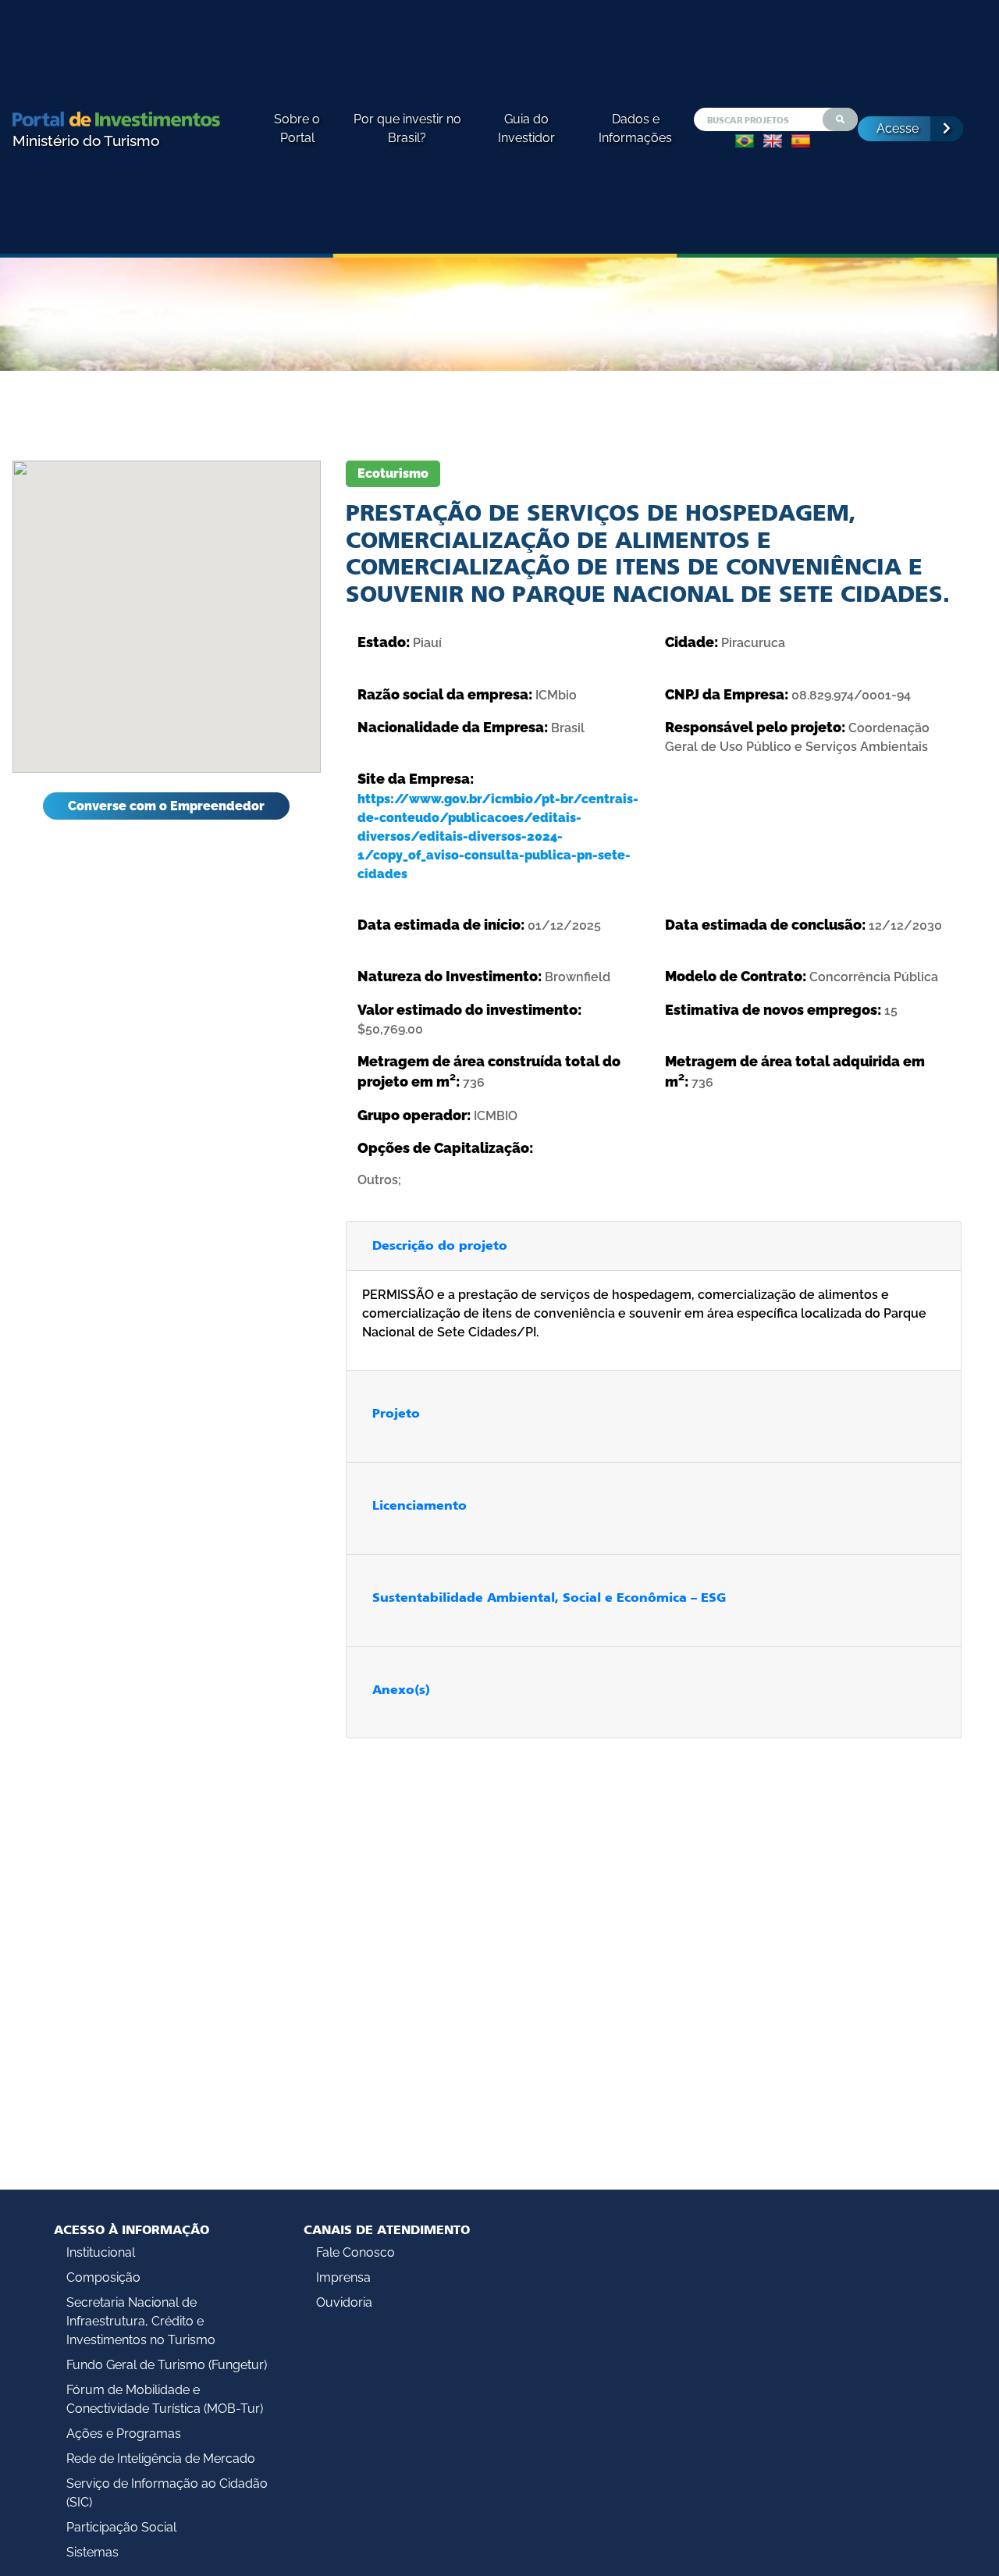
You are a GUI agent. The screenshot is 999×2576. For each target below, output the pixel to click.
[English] (773, 141)
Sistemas (92, 2552)
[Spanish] (801, 141)
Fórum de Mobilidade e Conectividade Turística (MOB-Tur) (165, 2399)
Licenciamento (420, 1505)
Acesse (898, 128)
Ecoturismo (393, 473)
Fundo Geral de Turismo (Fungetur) (167, 2365)
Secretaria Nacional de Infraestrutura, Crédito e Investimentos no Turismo (141, 2321)
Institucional (101, 2252)
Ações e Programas (124, 2434)
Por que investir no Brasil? (407, 128)
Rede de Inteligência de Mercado (161, 2459)
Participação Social (121, 2527)
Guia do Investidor (526, 128)
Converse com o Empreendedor (166, 806)
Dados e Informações (635, 128)
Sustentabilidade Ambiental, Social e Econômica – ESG (549, 1598)
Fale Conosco (356, 2252)
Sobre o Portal (297, 128)
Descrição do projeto (440, 1245)
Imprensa (343, 2277)
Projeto (396, 1413)
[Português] (745, 141)
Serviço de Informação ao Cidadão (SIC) (167, 2493)
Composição (103, 2277)
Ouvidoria (344, 2302)
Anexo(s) (401, 1690)
